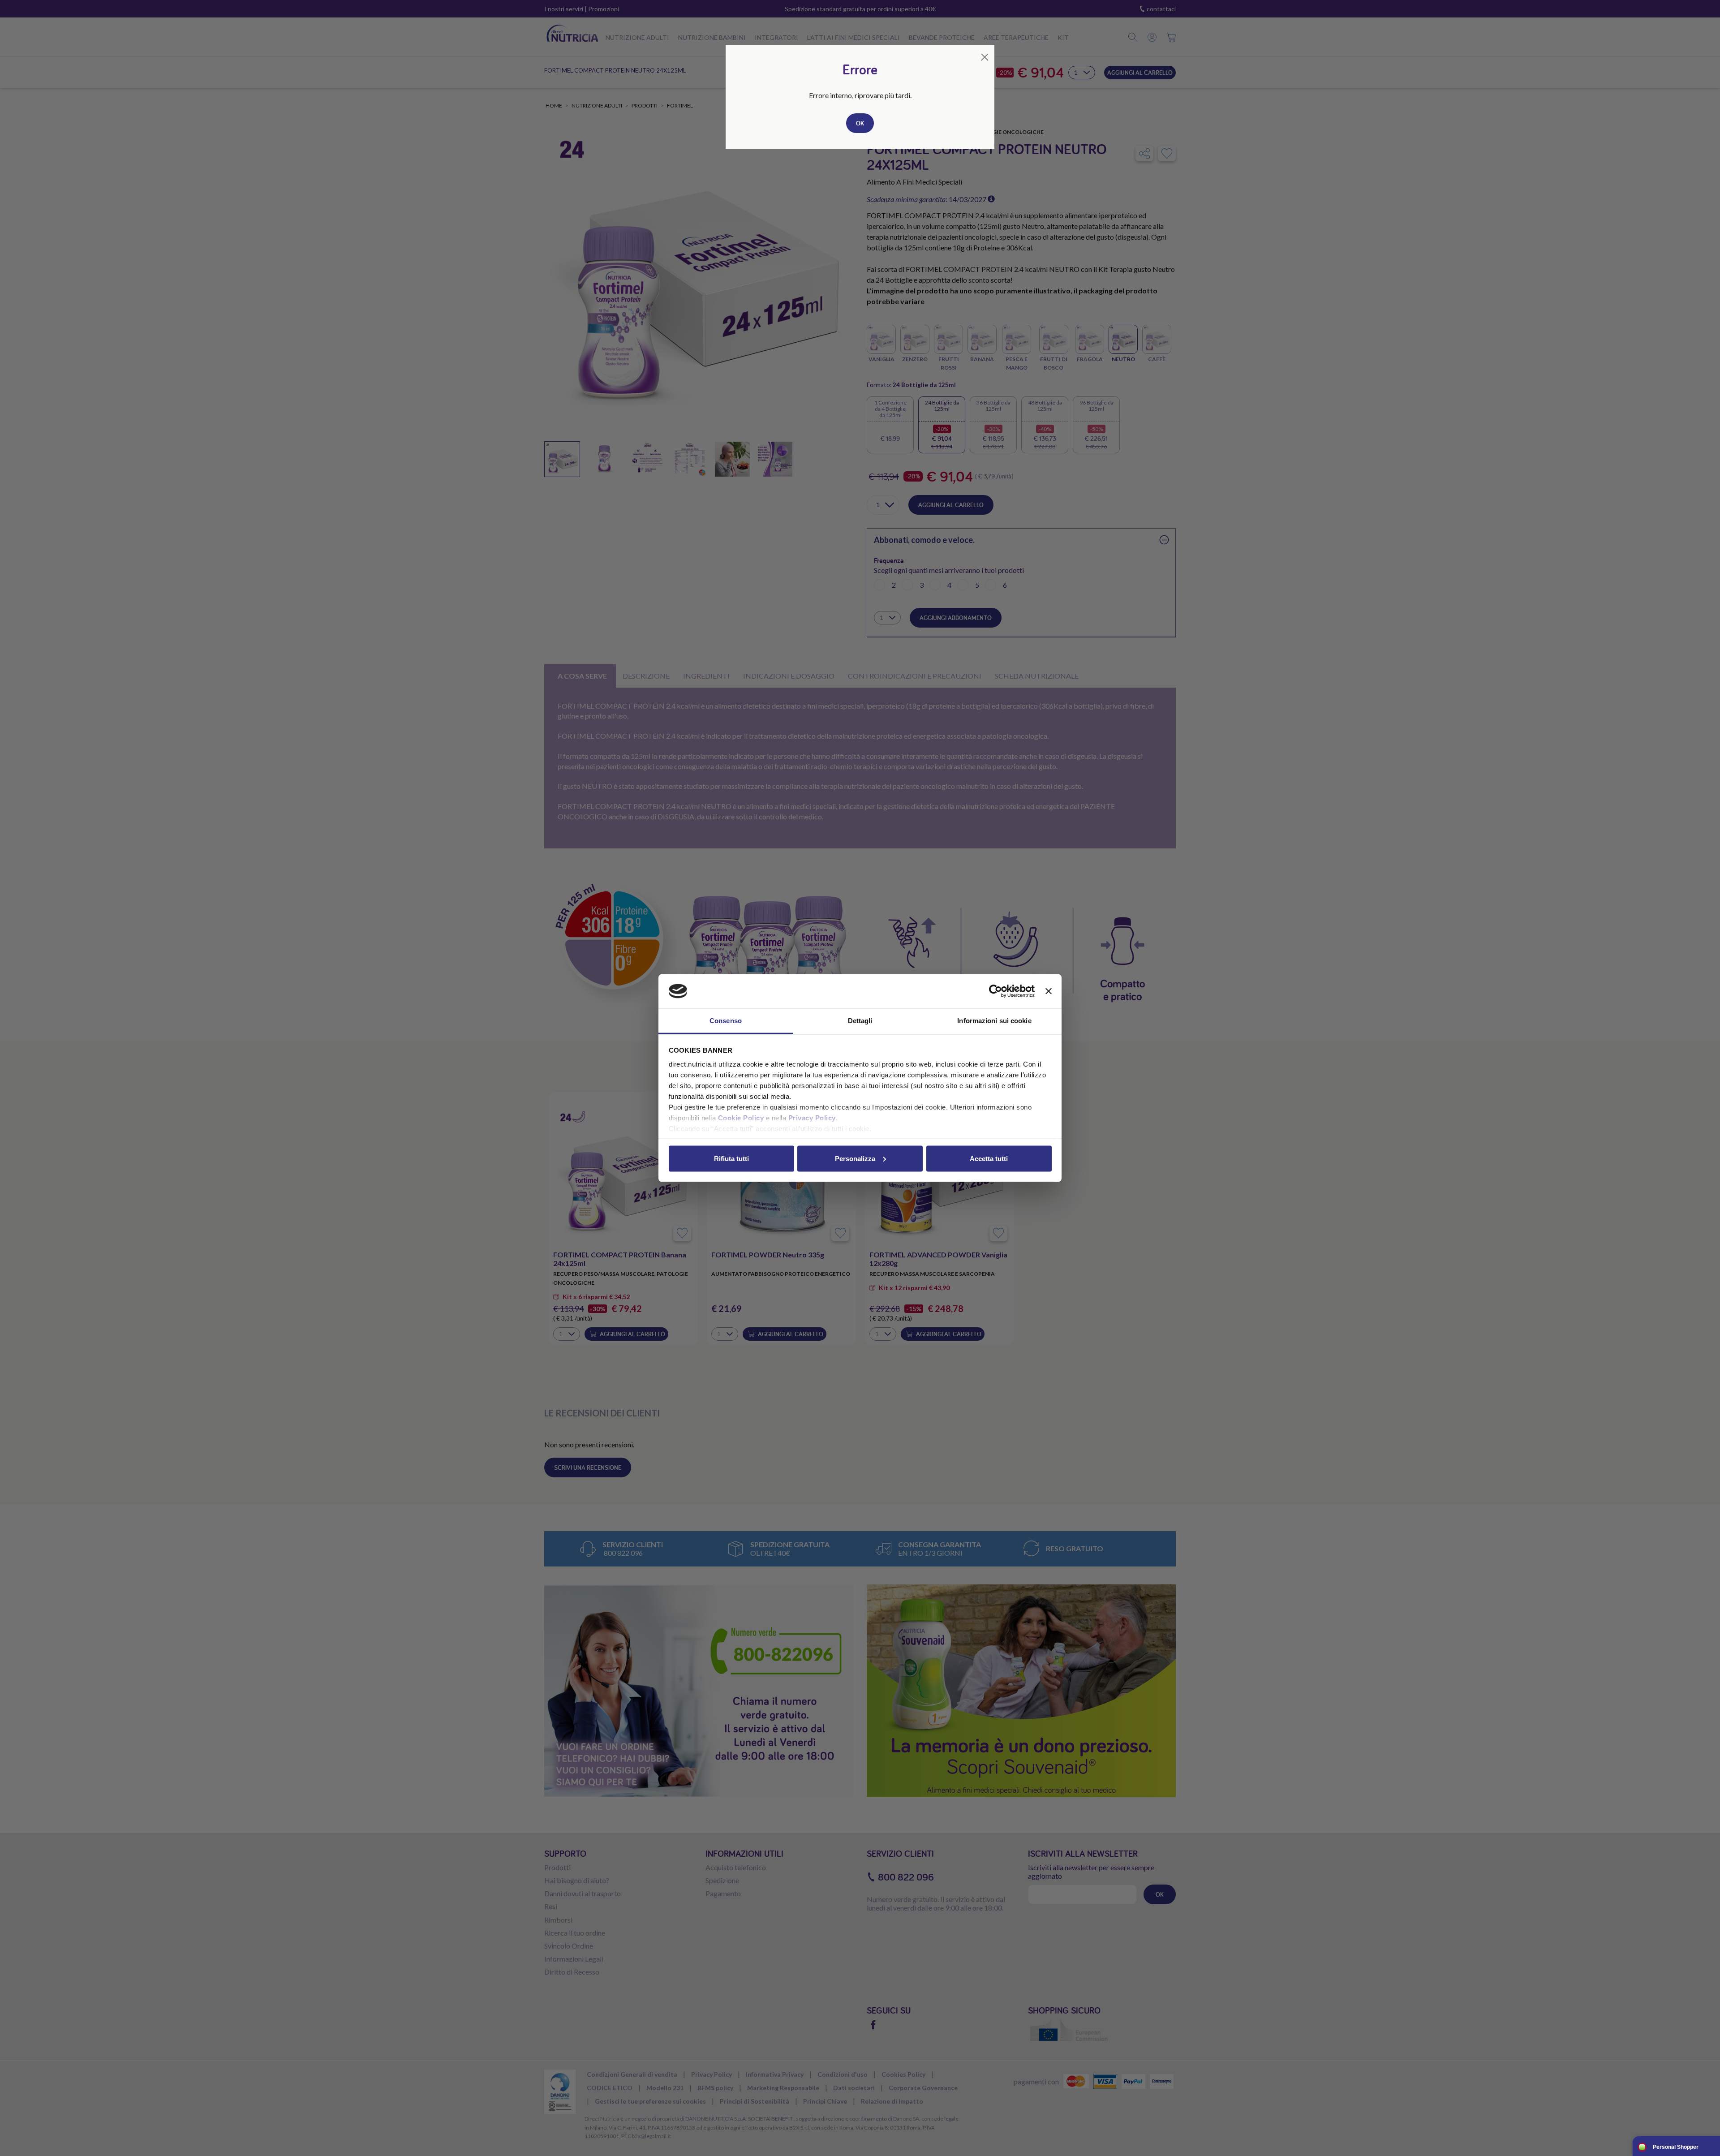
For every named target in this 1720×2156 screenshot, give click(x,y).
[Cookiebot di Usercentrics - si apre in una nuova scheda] (995, 991)
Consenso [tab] (726, 1021)
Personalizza (855, 1158)
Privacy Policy (812, 1118)
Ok (860, 123)
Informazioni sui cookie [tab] (994, 1021)
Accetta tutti (989, 1158)
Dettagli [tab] (860, 1021)
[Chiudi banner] (1049, 991)
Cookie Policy (741, 1118)
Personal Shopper (1676, 2147)
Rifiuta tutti (731, 1158)
